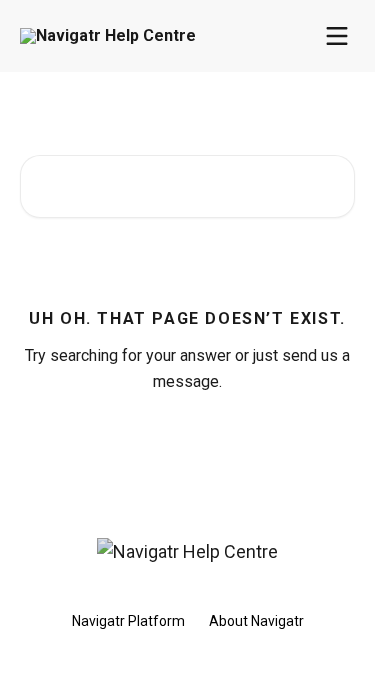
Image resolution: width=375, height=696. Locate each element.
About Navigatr (256, 621)
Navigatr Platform (128, 621)
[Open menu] (337, 36)
